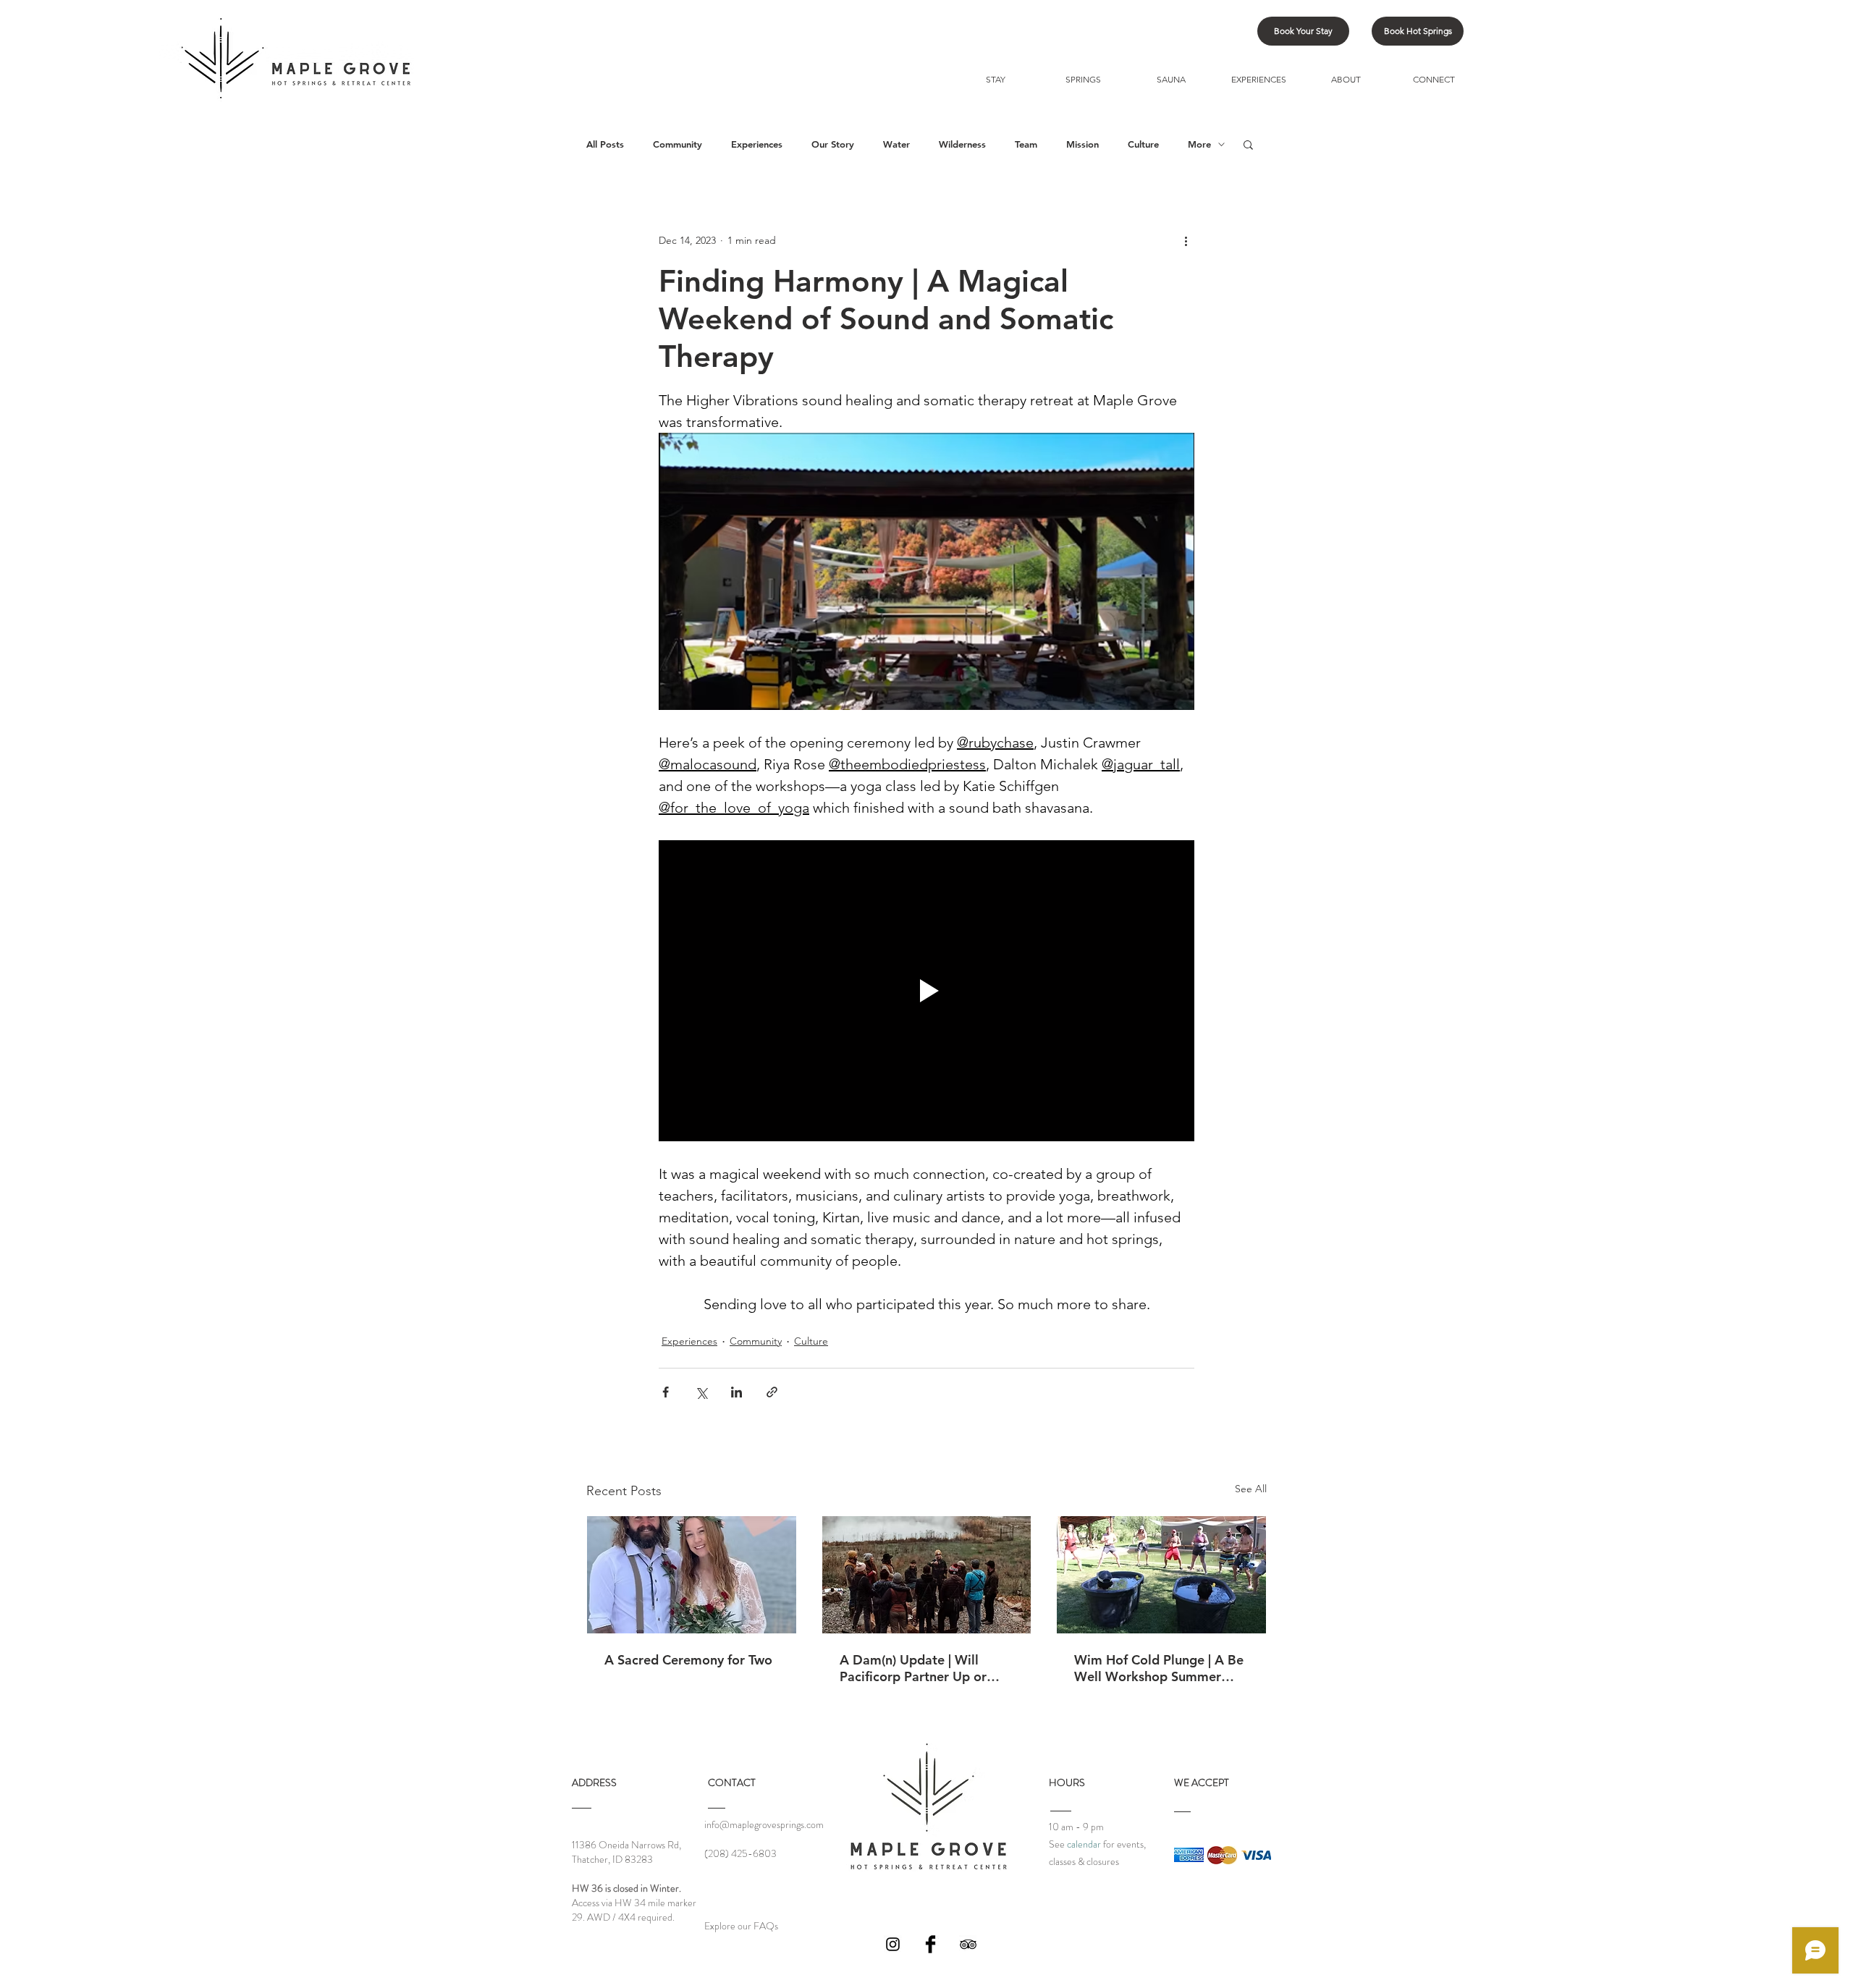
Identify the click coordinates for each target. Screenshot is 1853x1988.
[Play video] (926, 991)
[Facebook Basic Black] (930, 1944)
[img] (1189, 1855)
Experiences (757, 144)
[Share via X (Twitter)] (701, 1392)
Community (678, 144)
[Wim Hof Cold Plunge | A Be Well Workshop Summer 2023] (1161, 1575)
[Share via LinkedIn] (736, 1392)
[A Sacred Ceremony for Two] (692, 1575)
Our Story (833, 144)
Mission (1082, 144)
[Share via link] (772, 1392)
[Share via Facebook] (666, 1392)
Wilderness (962, 144)
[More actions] (1186, 240)
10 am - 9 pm (1076, 1827)
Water (896, 144)
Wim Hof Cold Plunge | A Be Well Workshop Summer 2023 (1159, 1668)
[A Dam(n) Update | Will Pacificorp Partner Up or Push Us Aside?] (927, 1575)
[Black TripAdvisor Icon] (968, 1944)
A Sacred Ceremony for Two (688, 1660)
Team (1026, 144)
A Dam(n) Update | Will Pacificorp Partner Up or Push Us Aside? (913, 1668)
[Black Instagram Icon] (893, 1944)
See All (1251, 1489)
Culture (1143, 144)
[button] (1248, 144)
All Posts (605, 144)
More (1199, 144)
